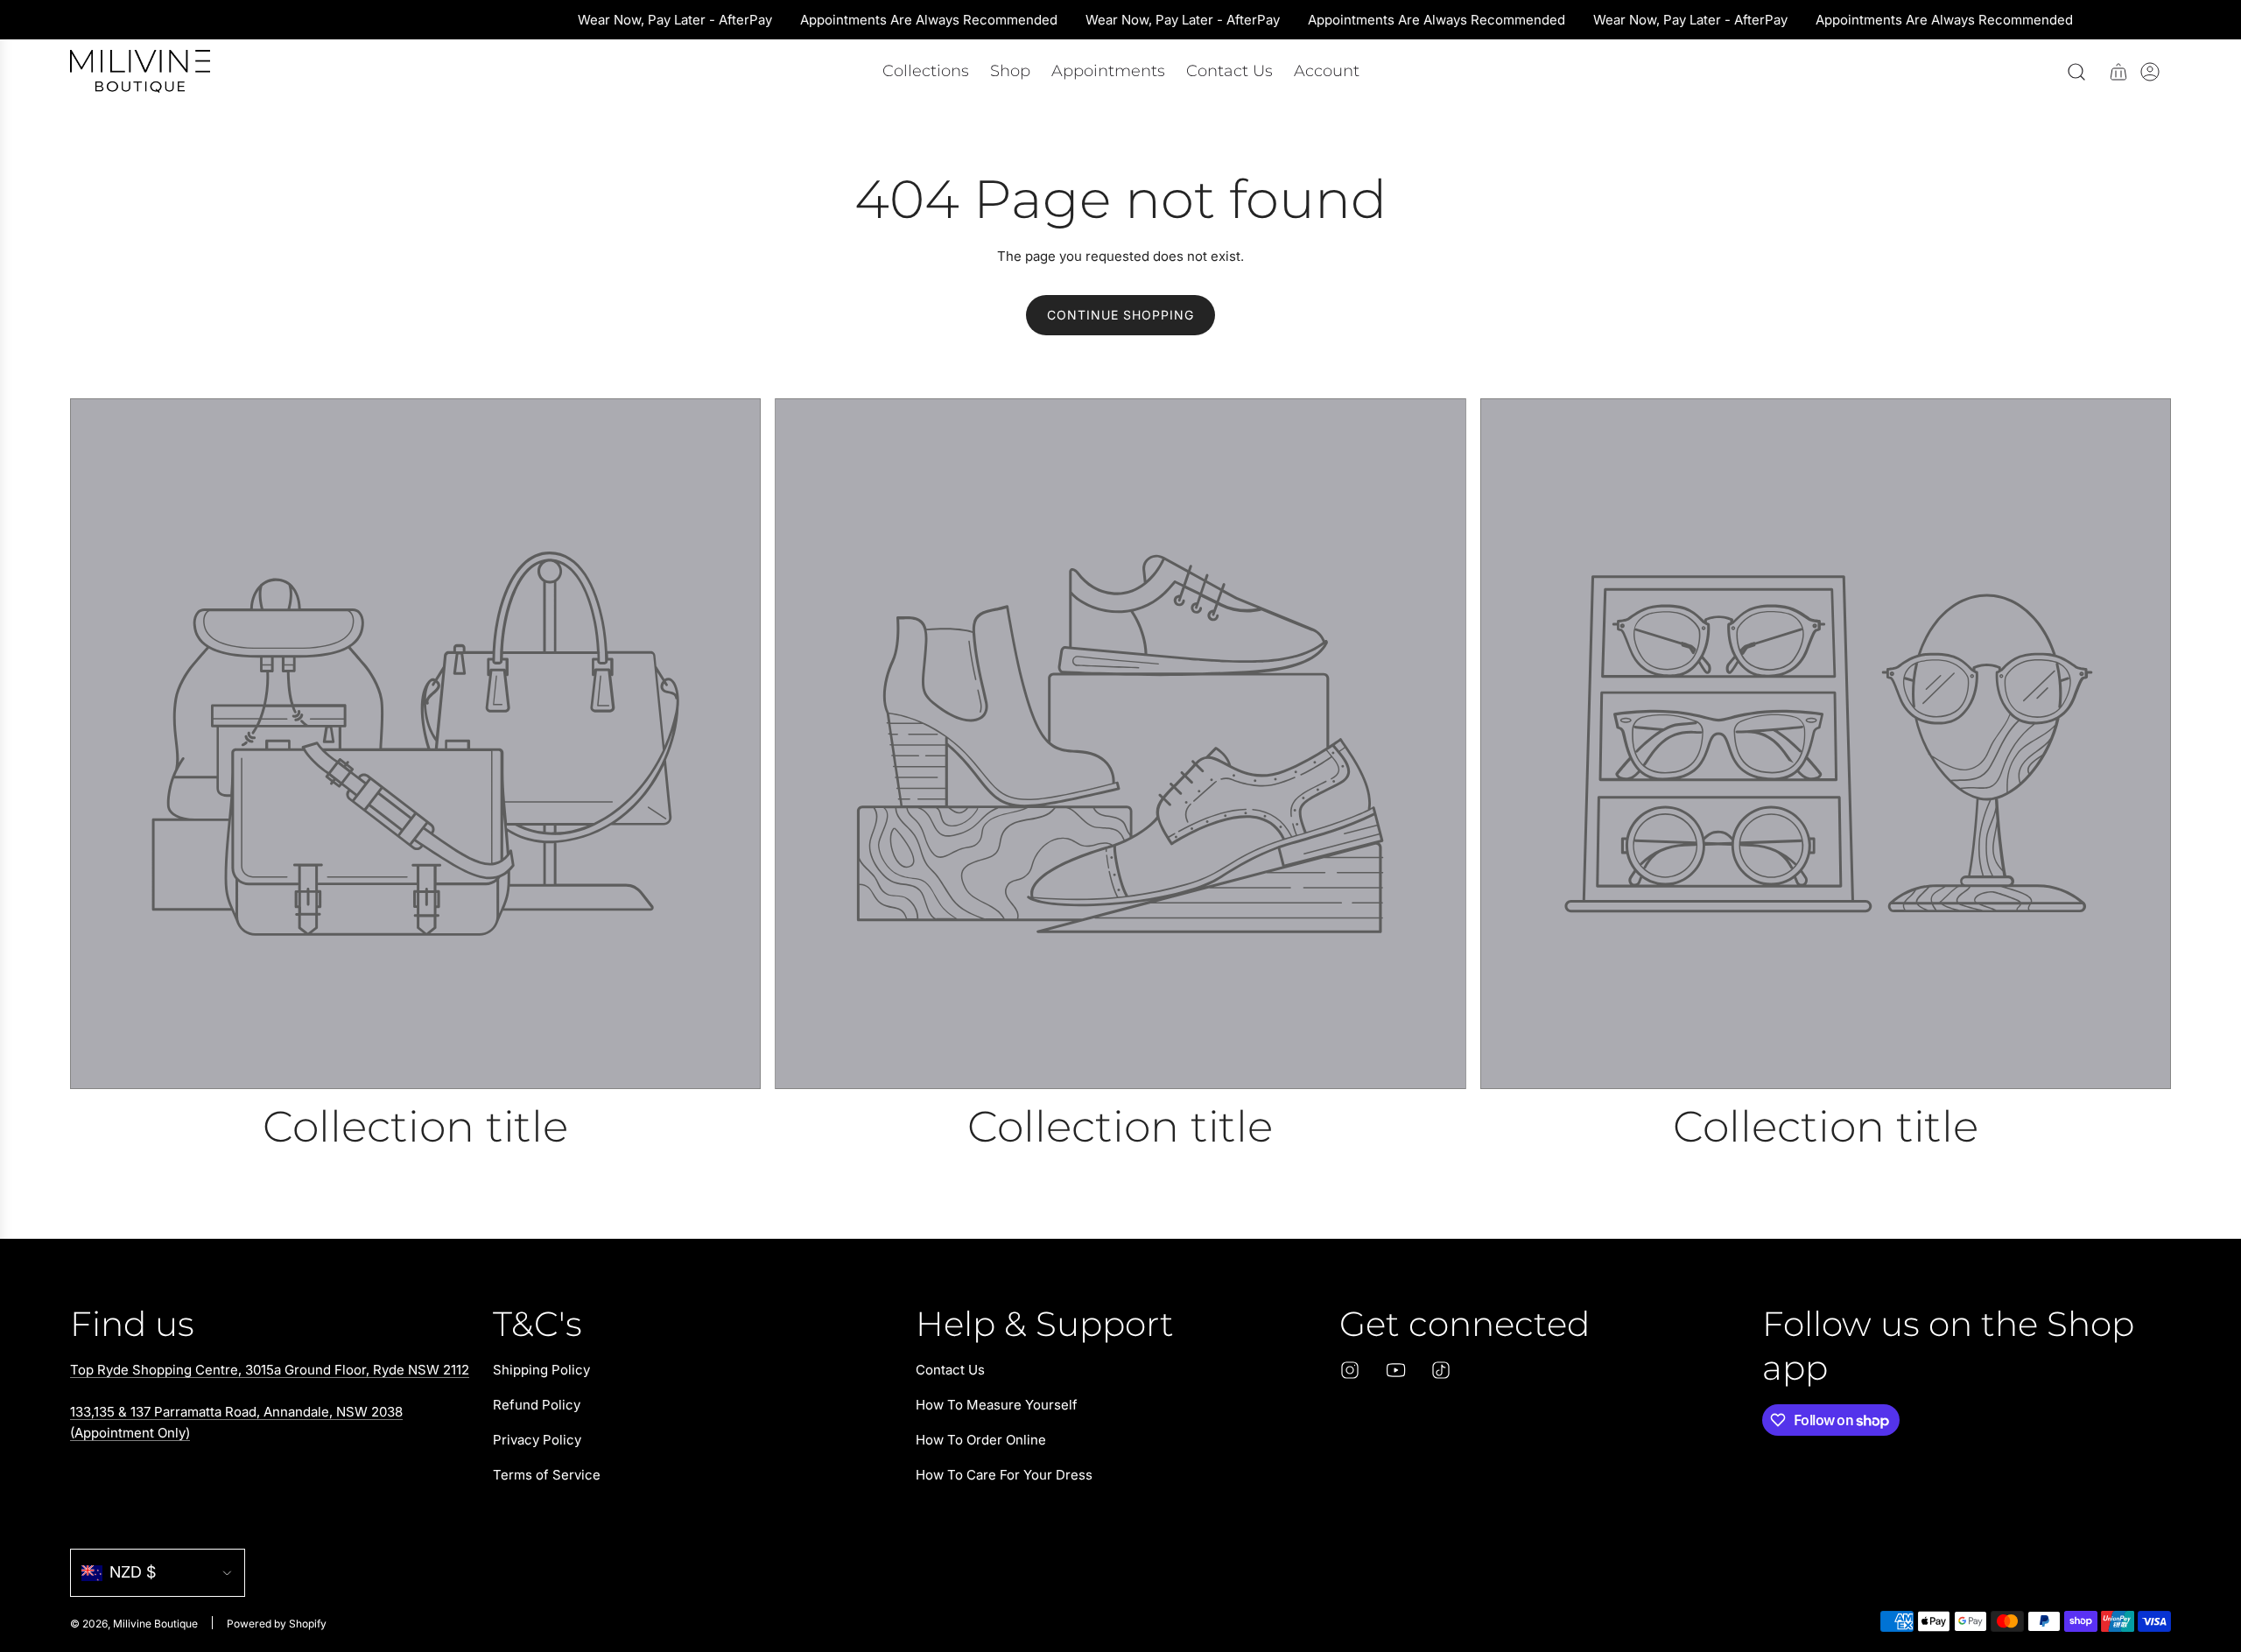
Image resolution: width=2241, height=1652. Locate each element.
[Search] (2076, 72)
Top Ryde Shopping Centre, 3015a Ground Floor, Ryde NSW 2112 (270, 1370)
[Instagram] (1350, 1370)
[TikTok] (1441, 1370)
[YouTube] (1395, 1370)
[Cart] (2118, 72)
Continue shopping (1120, 315)
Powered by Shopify (277, 1624)
